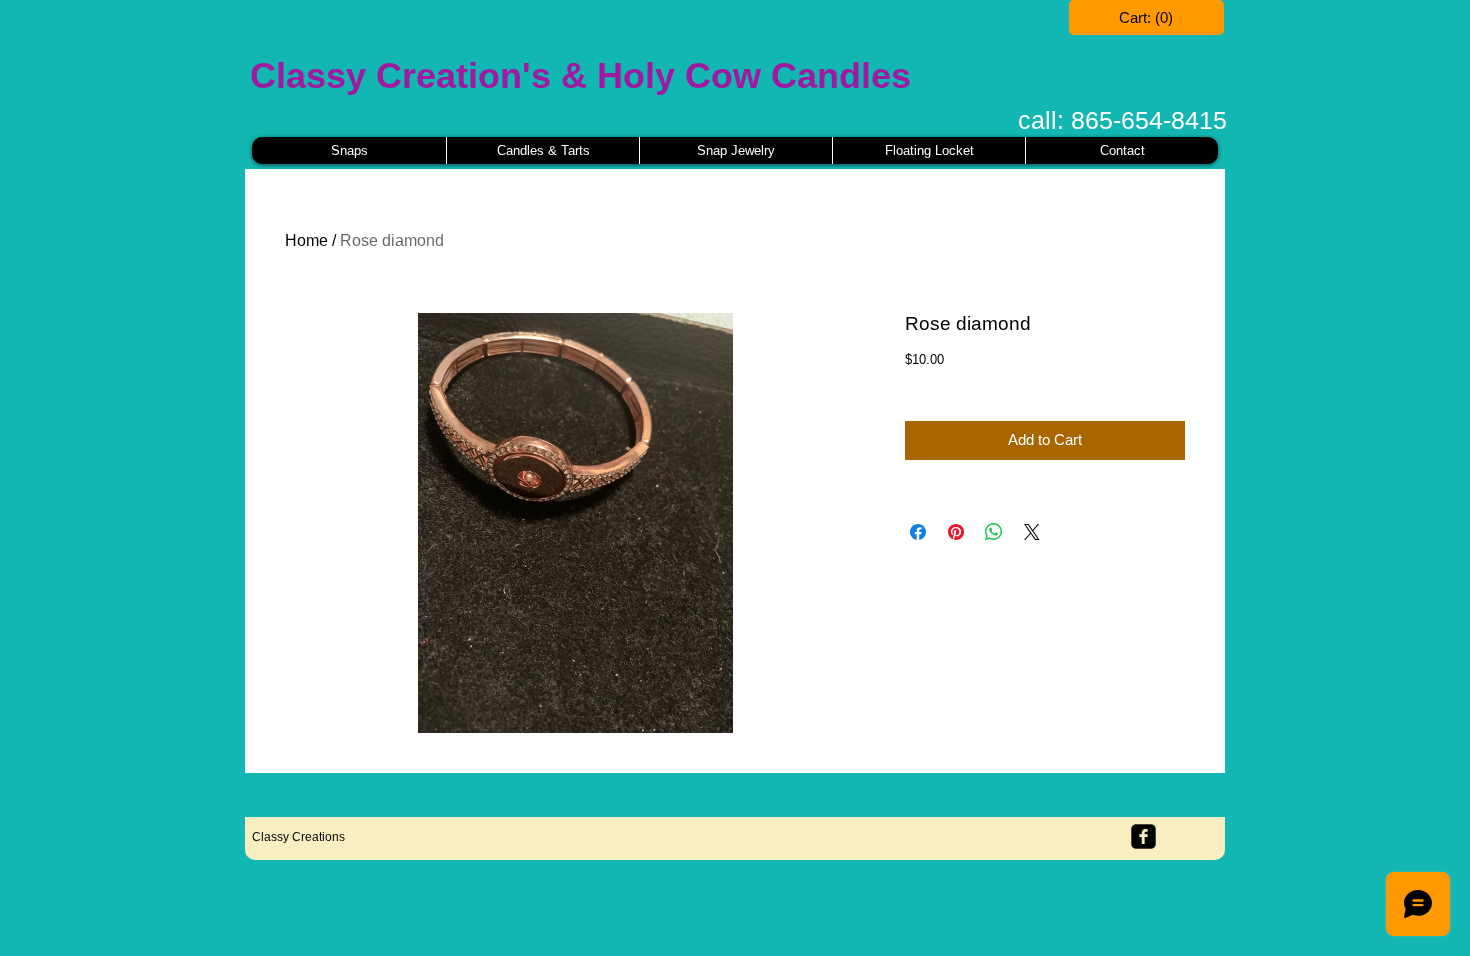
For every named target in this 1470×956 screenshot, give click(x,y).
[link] (1147, 18)
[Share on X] (1032, 532)
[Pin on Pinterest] (956, 532)
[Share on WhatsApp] (994, 532)
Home (306, 240)
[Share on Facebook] (918, 532)
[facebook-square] (1143, 836)
